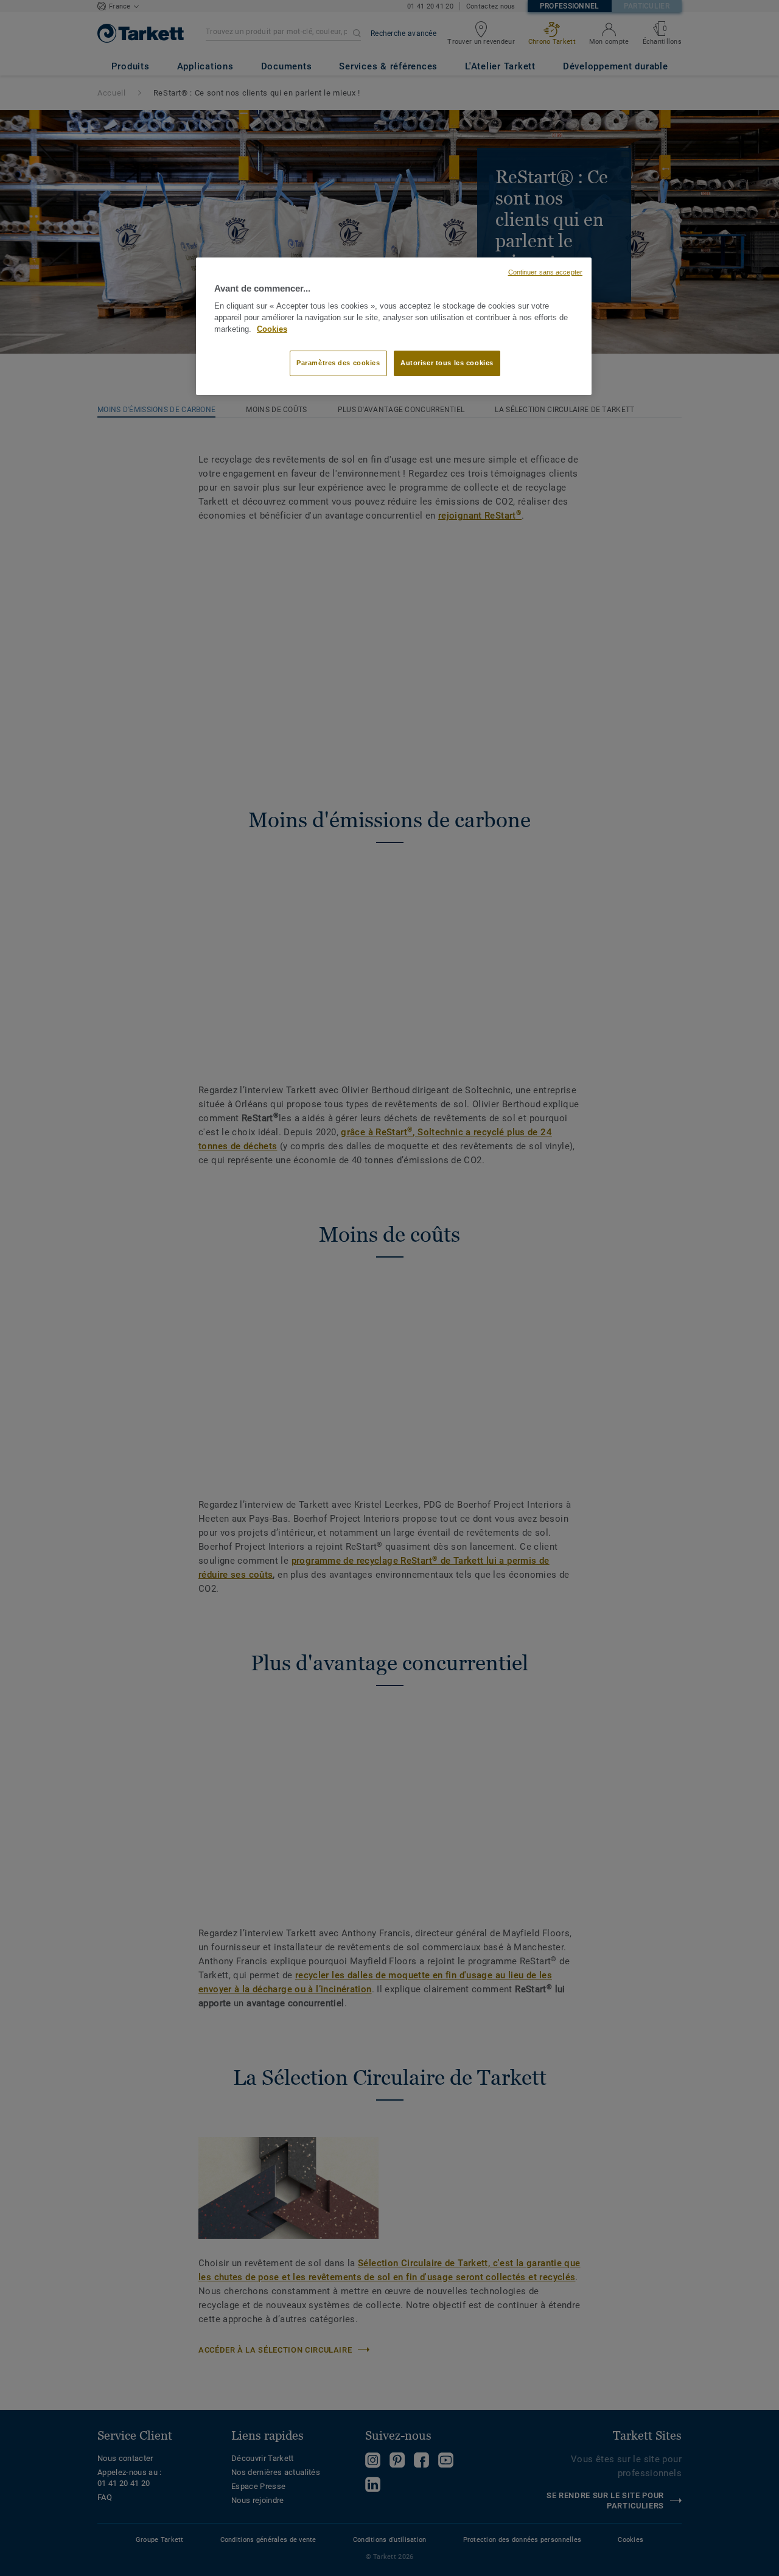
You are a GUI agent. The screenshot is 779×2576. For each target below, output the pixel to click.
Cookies (272, 329)
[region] (394, 326)
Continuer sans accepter (545, 272)
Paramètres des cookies (338, 363)
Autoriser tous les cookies (447, 363)
